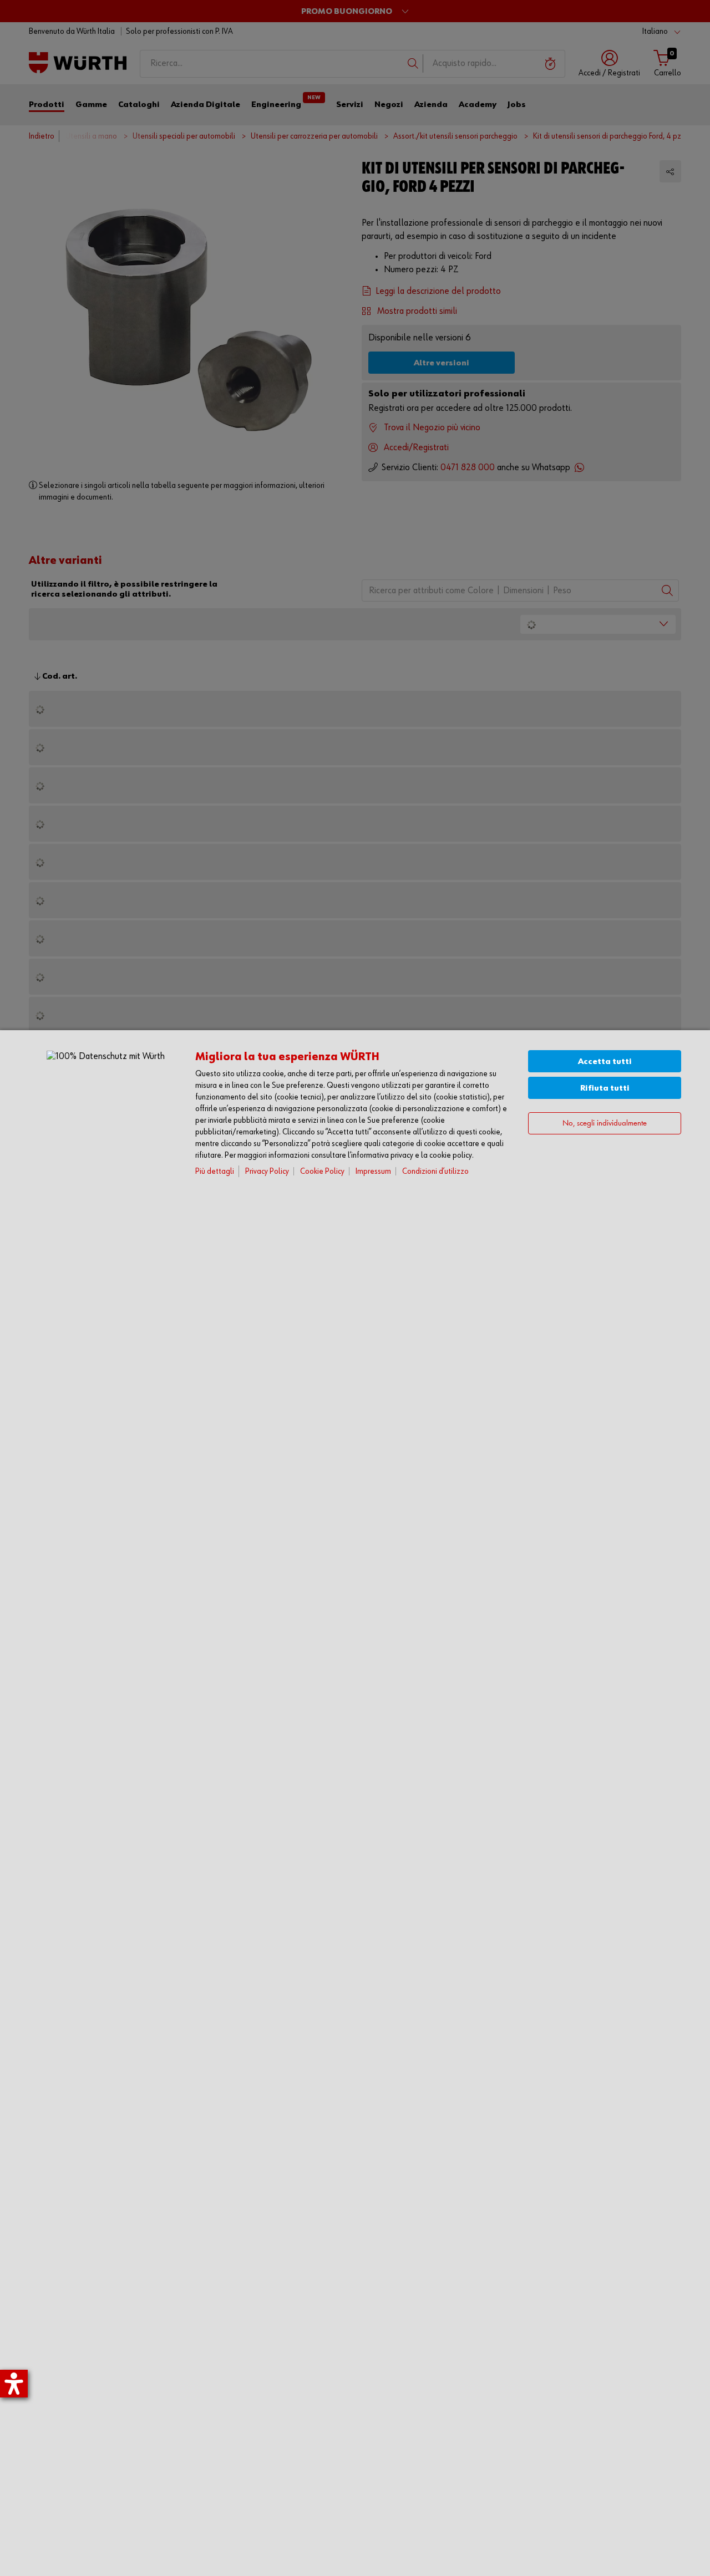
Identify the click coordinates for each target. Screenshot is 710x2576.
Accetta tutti (605, 1062)
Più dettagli (215, 1171)
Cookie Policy (322, 1171)
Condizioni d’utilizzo (435, 1171)
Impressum (373, 1171)
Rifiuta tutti (605, 1088)
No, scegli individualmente (605, 1124)
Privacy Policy (267, 1171)
